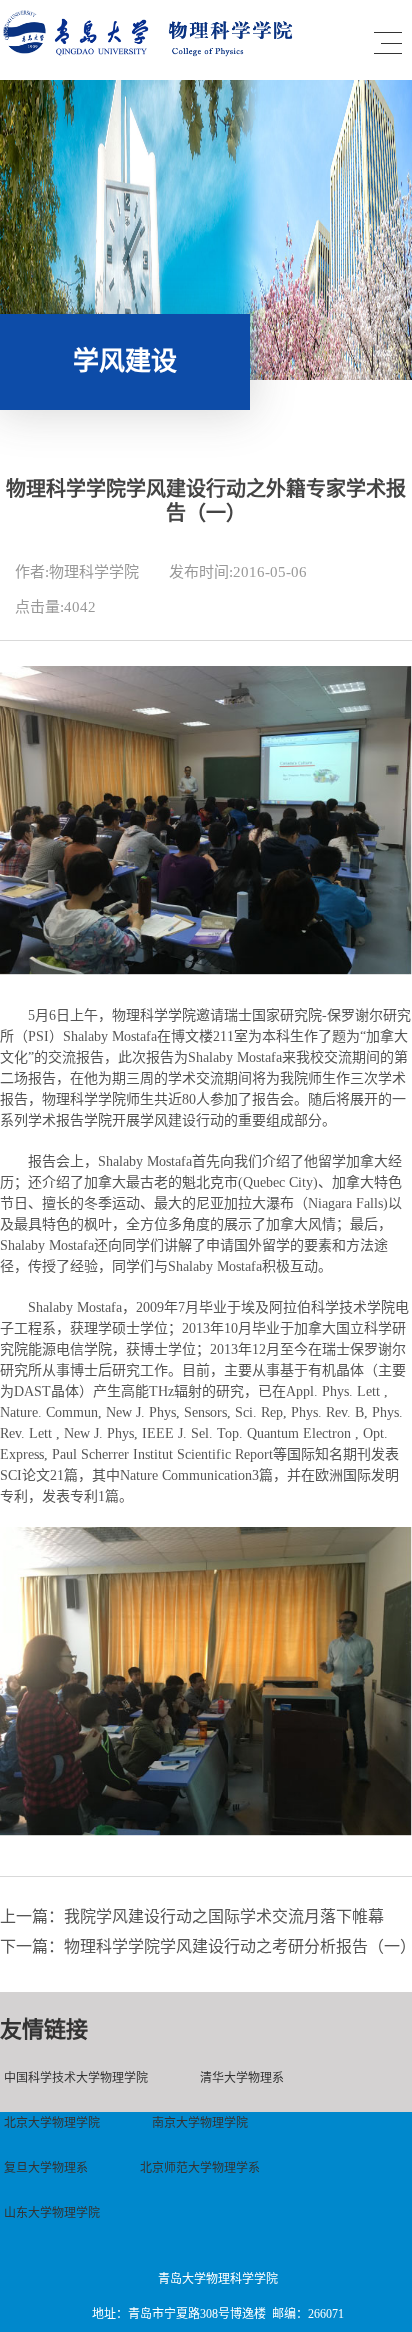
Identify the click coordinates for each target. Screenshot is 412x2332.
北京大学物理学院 (52, 2123)
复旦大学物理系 (46, 2168)
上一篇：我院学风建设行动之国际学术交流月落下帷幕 (192, 1916)
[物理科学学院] (152, 51)
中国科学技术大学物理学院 (76, 2078)
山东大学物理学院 (52, 2213)
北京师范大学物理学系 (200, 2168)
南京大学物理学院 (200, 2123)
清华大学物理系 (242, 2078)
